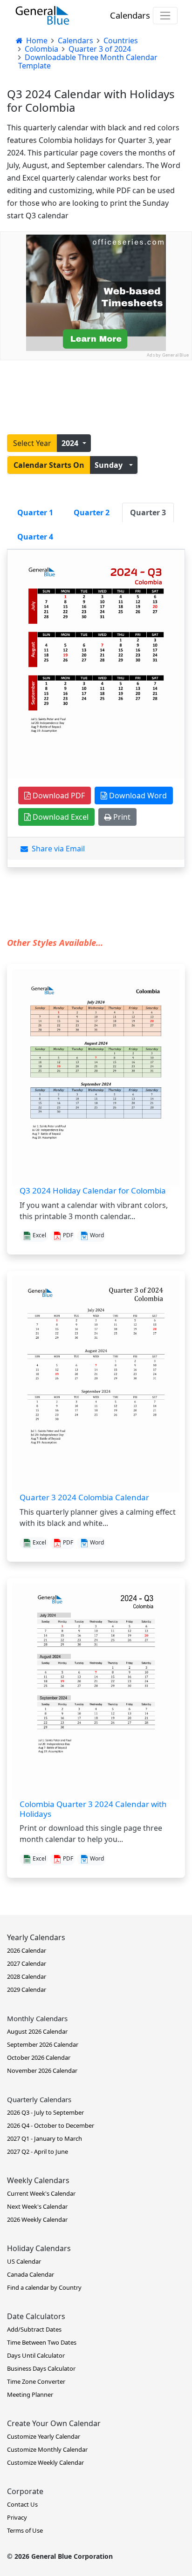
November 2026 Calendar (42, 2070)
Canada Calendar (31, 2274)
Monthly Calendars (37, 2018)
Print (121, 817)
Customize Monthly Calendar (47, 2449)
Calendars (130, 15)
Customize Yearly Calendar (44, 2436)
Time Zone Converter (36, 2381)
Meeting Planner (30, 2394)
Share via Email (56, 849)
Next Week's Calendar (37, 2206)
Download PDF (58, 796)
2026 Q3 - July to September (45, 2112)
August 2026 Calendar (37, 2031)
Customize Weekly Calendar (45, 2462)
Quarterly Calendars (39, 2099)
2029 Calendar (27, 1989)
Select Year (32, 443)
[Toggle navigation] (165, 16)
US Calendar (24, 2261)
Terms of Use (25, 2530)
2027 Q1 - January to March (45, 2138)
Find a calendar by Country (44, 2287)
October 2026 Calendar (39, 2057)
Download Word (137, 796)
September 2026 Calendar (43, 2044)
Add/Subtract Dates (34, 2329)
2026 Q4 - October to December (51, 2125)
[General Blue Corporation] (42, 15)
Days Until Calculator (36, 2355)
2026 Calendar (27, 1950)
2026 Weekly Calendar (37, 2219)
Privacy (17, 2517)
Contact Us (22, 2504)
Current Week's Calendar (41, 2193)
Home (36, 40)
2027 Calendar (27, 1963)
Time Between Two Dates (42, 2342)
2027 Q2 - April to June (38, 2151)
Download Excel (60, 817)
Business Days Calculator (41, 2368)
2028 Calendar (27, 1976)
